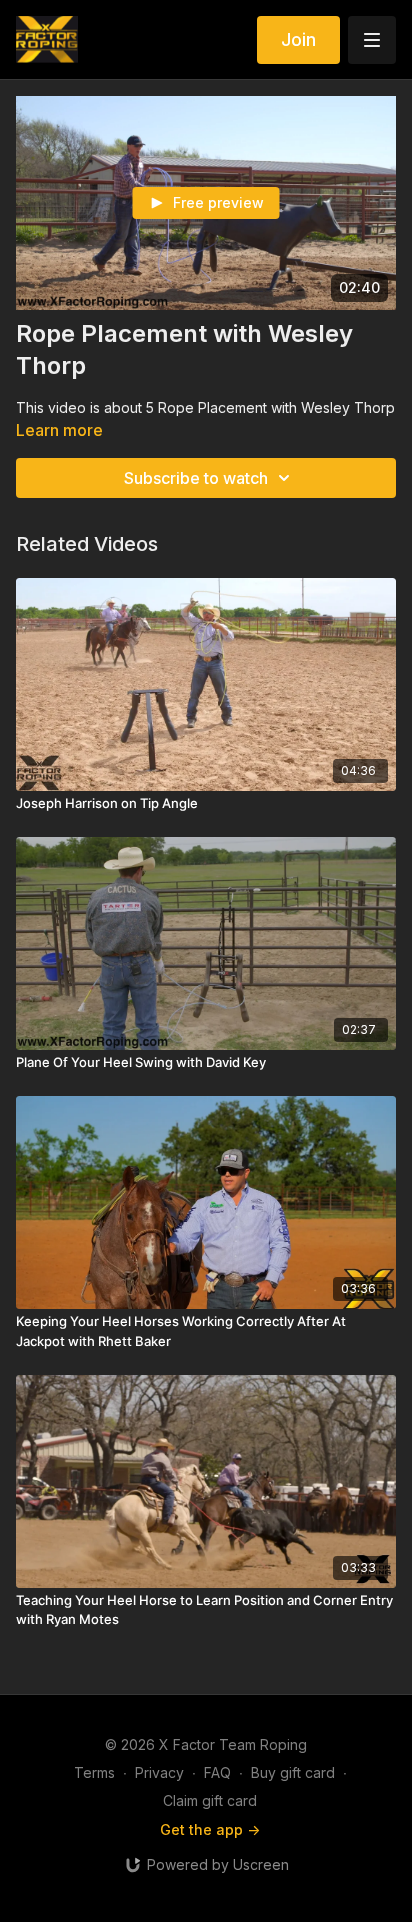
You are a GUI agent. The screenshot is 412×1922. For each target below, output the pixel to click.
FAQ (217, 1772)
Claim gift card (210, 1800)
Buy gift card (293, 1772)
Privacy (159, 1772)
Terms (94, 1772)
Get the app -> (210, 1829)
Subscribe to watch (196, 478)
